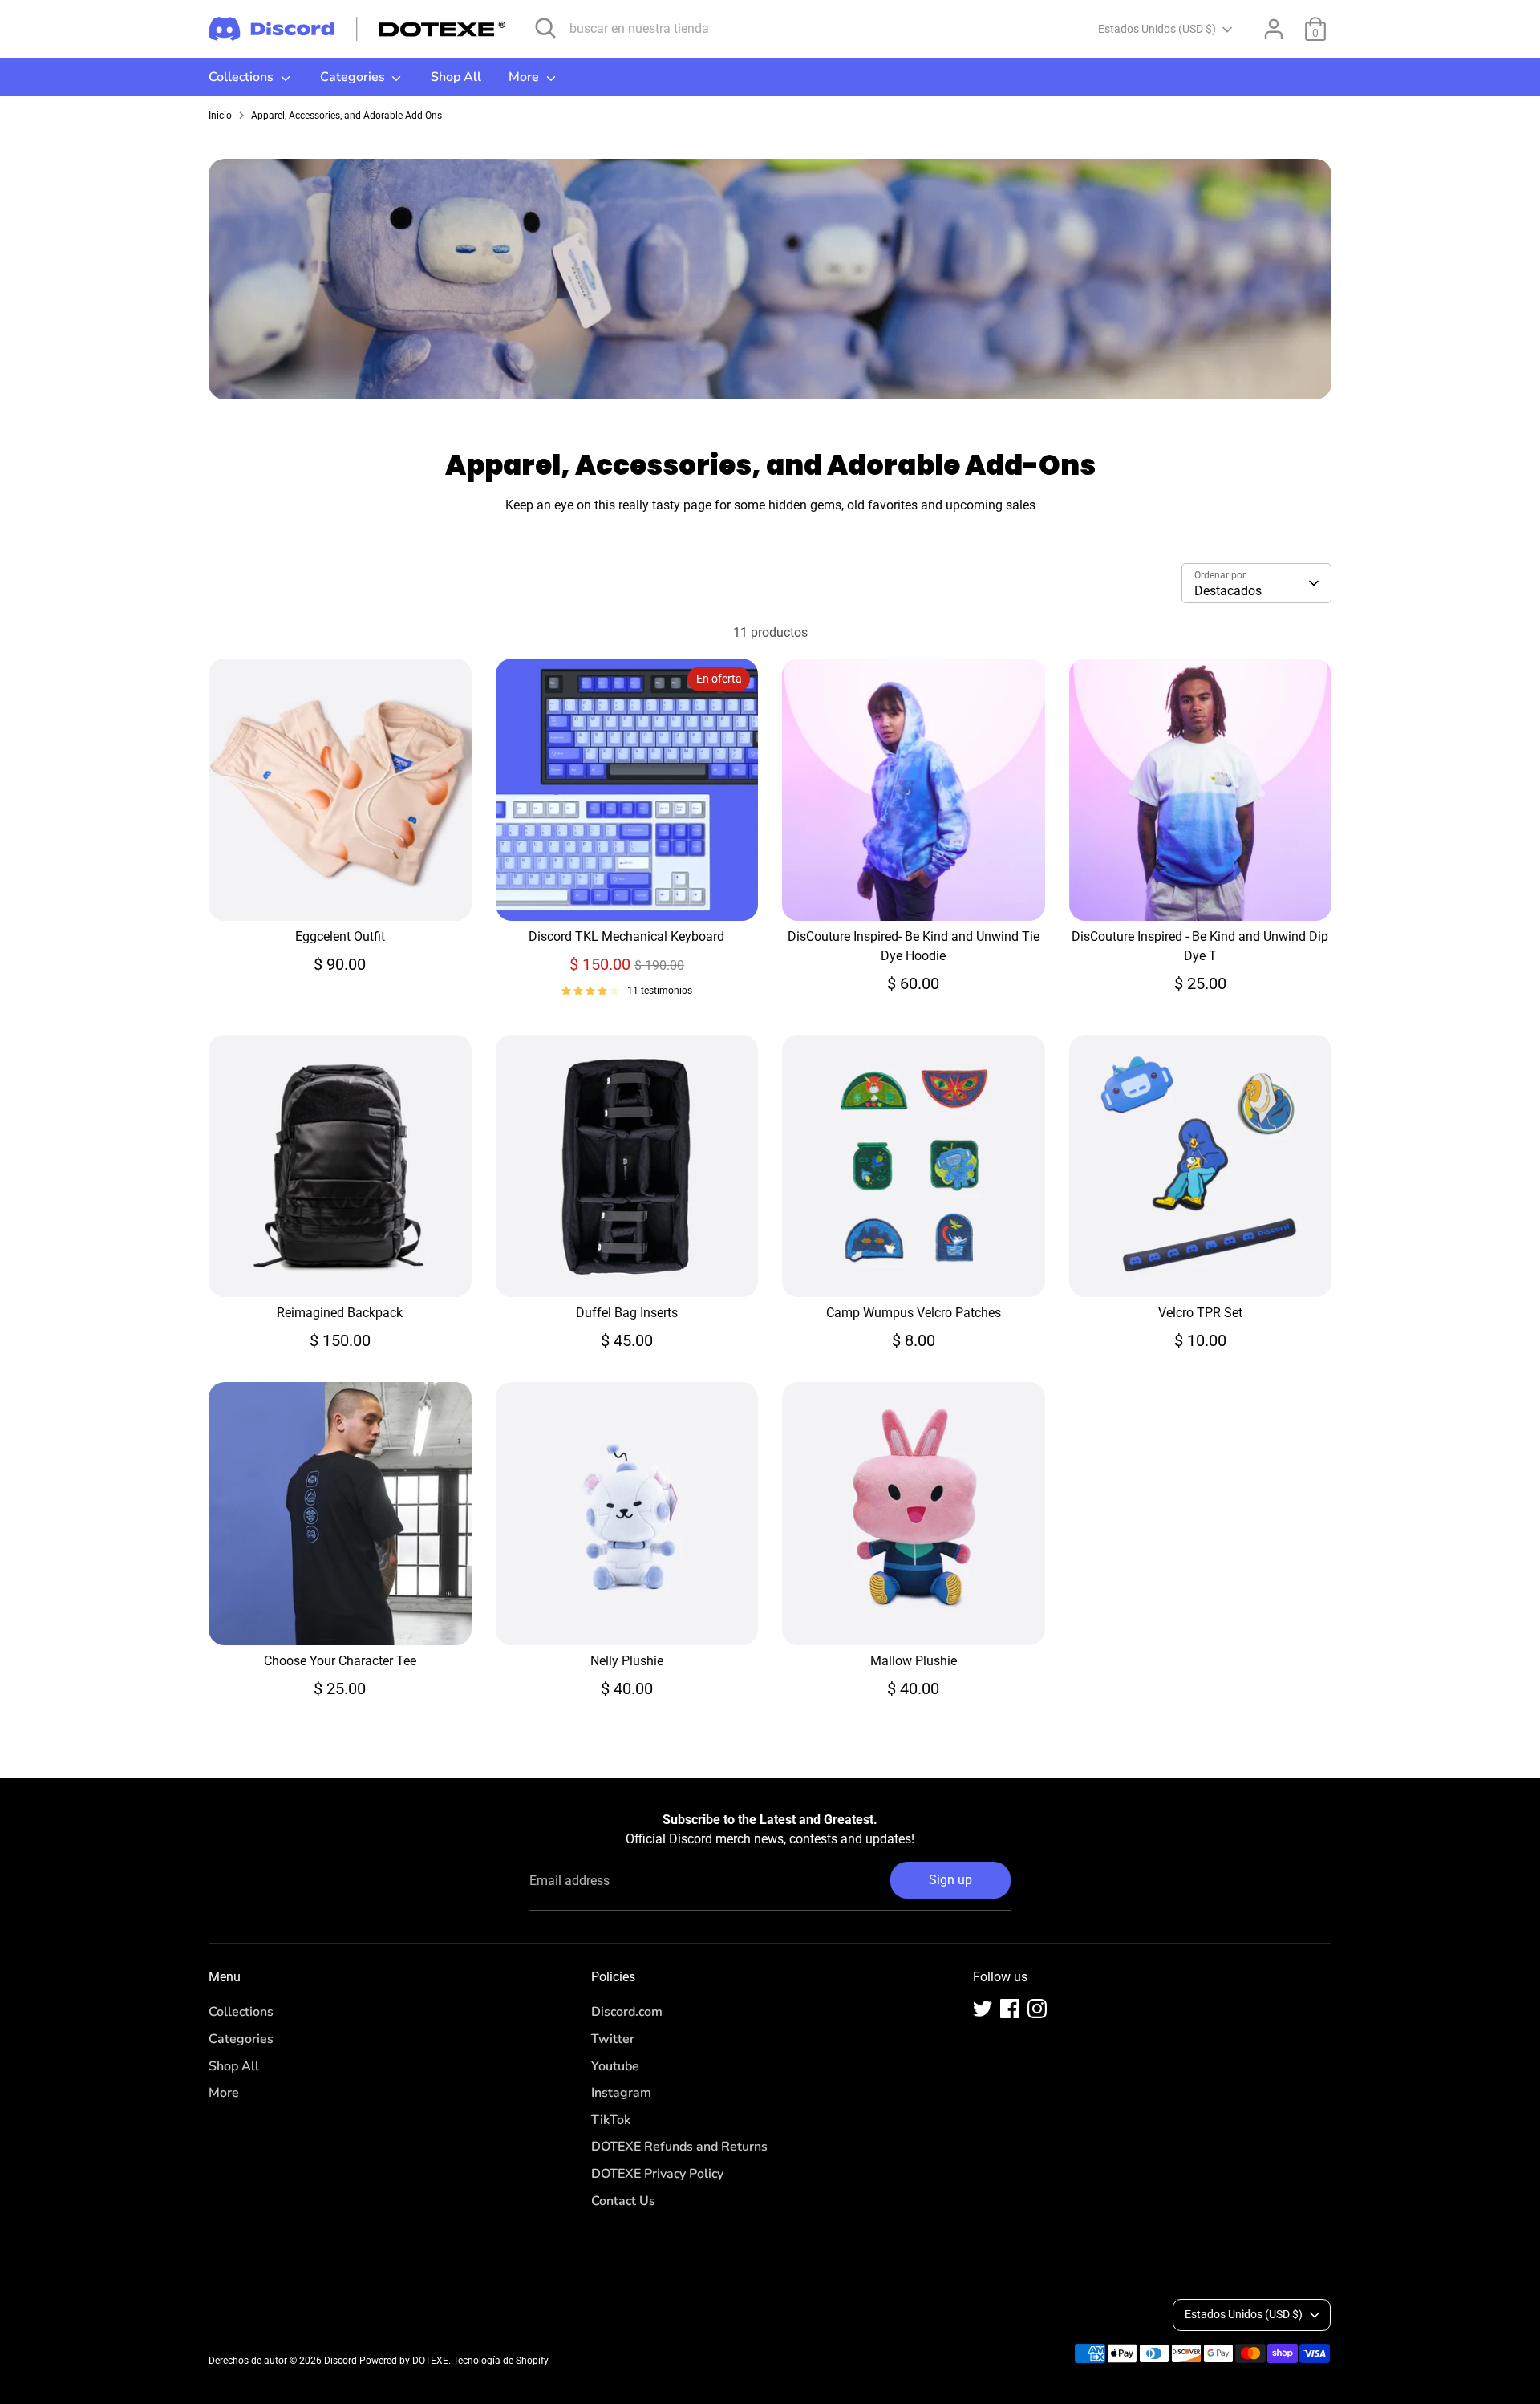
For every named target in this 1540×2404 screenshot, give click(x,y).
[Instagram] (1037, 2009)
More (525, 77)
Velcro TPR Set (1200, 1313)
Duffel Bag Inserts (627, 1313)
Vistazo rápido (341, 894)
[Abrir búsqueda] (545, 28)
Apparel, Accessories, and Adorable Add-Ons (346, 116)
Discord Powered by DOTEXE (386, 2361)
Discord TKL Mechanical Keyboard (626, 936)
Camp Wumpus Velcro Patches (914, 1313)
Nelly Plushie (627, 1661)
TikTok (611, 2120)
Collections (243, 77)
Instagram (621, 2093)
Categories (354, 77)
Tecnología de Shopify (501, 2361)
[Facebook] (1010, 2009)
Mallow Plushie (914, 1661)
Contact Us (623, 2201)
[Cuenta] (1274, 29)
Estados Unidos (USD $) (1157, 29)
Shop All (456, 77)
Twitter (613, 2039)
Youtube (615, 2066)
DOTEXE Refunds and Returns (679, 2147)
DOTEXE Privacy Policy (657, 2174)
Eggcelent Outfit (340, 936)
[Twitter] (983, 2009)
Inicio (220, 116)
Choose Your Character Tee (340, 1661)
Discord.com (627, 2012)
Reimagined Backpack (340, 1313)
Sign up (950, 1880)
